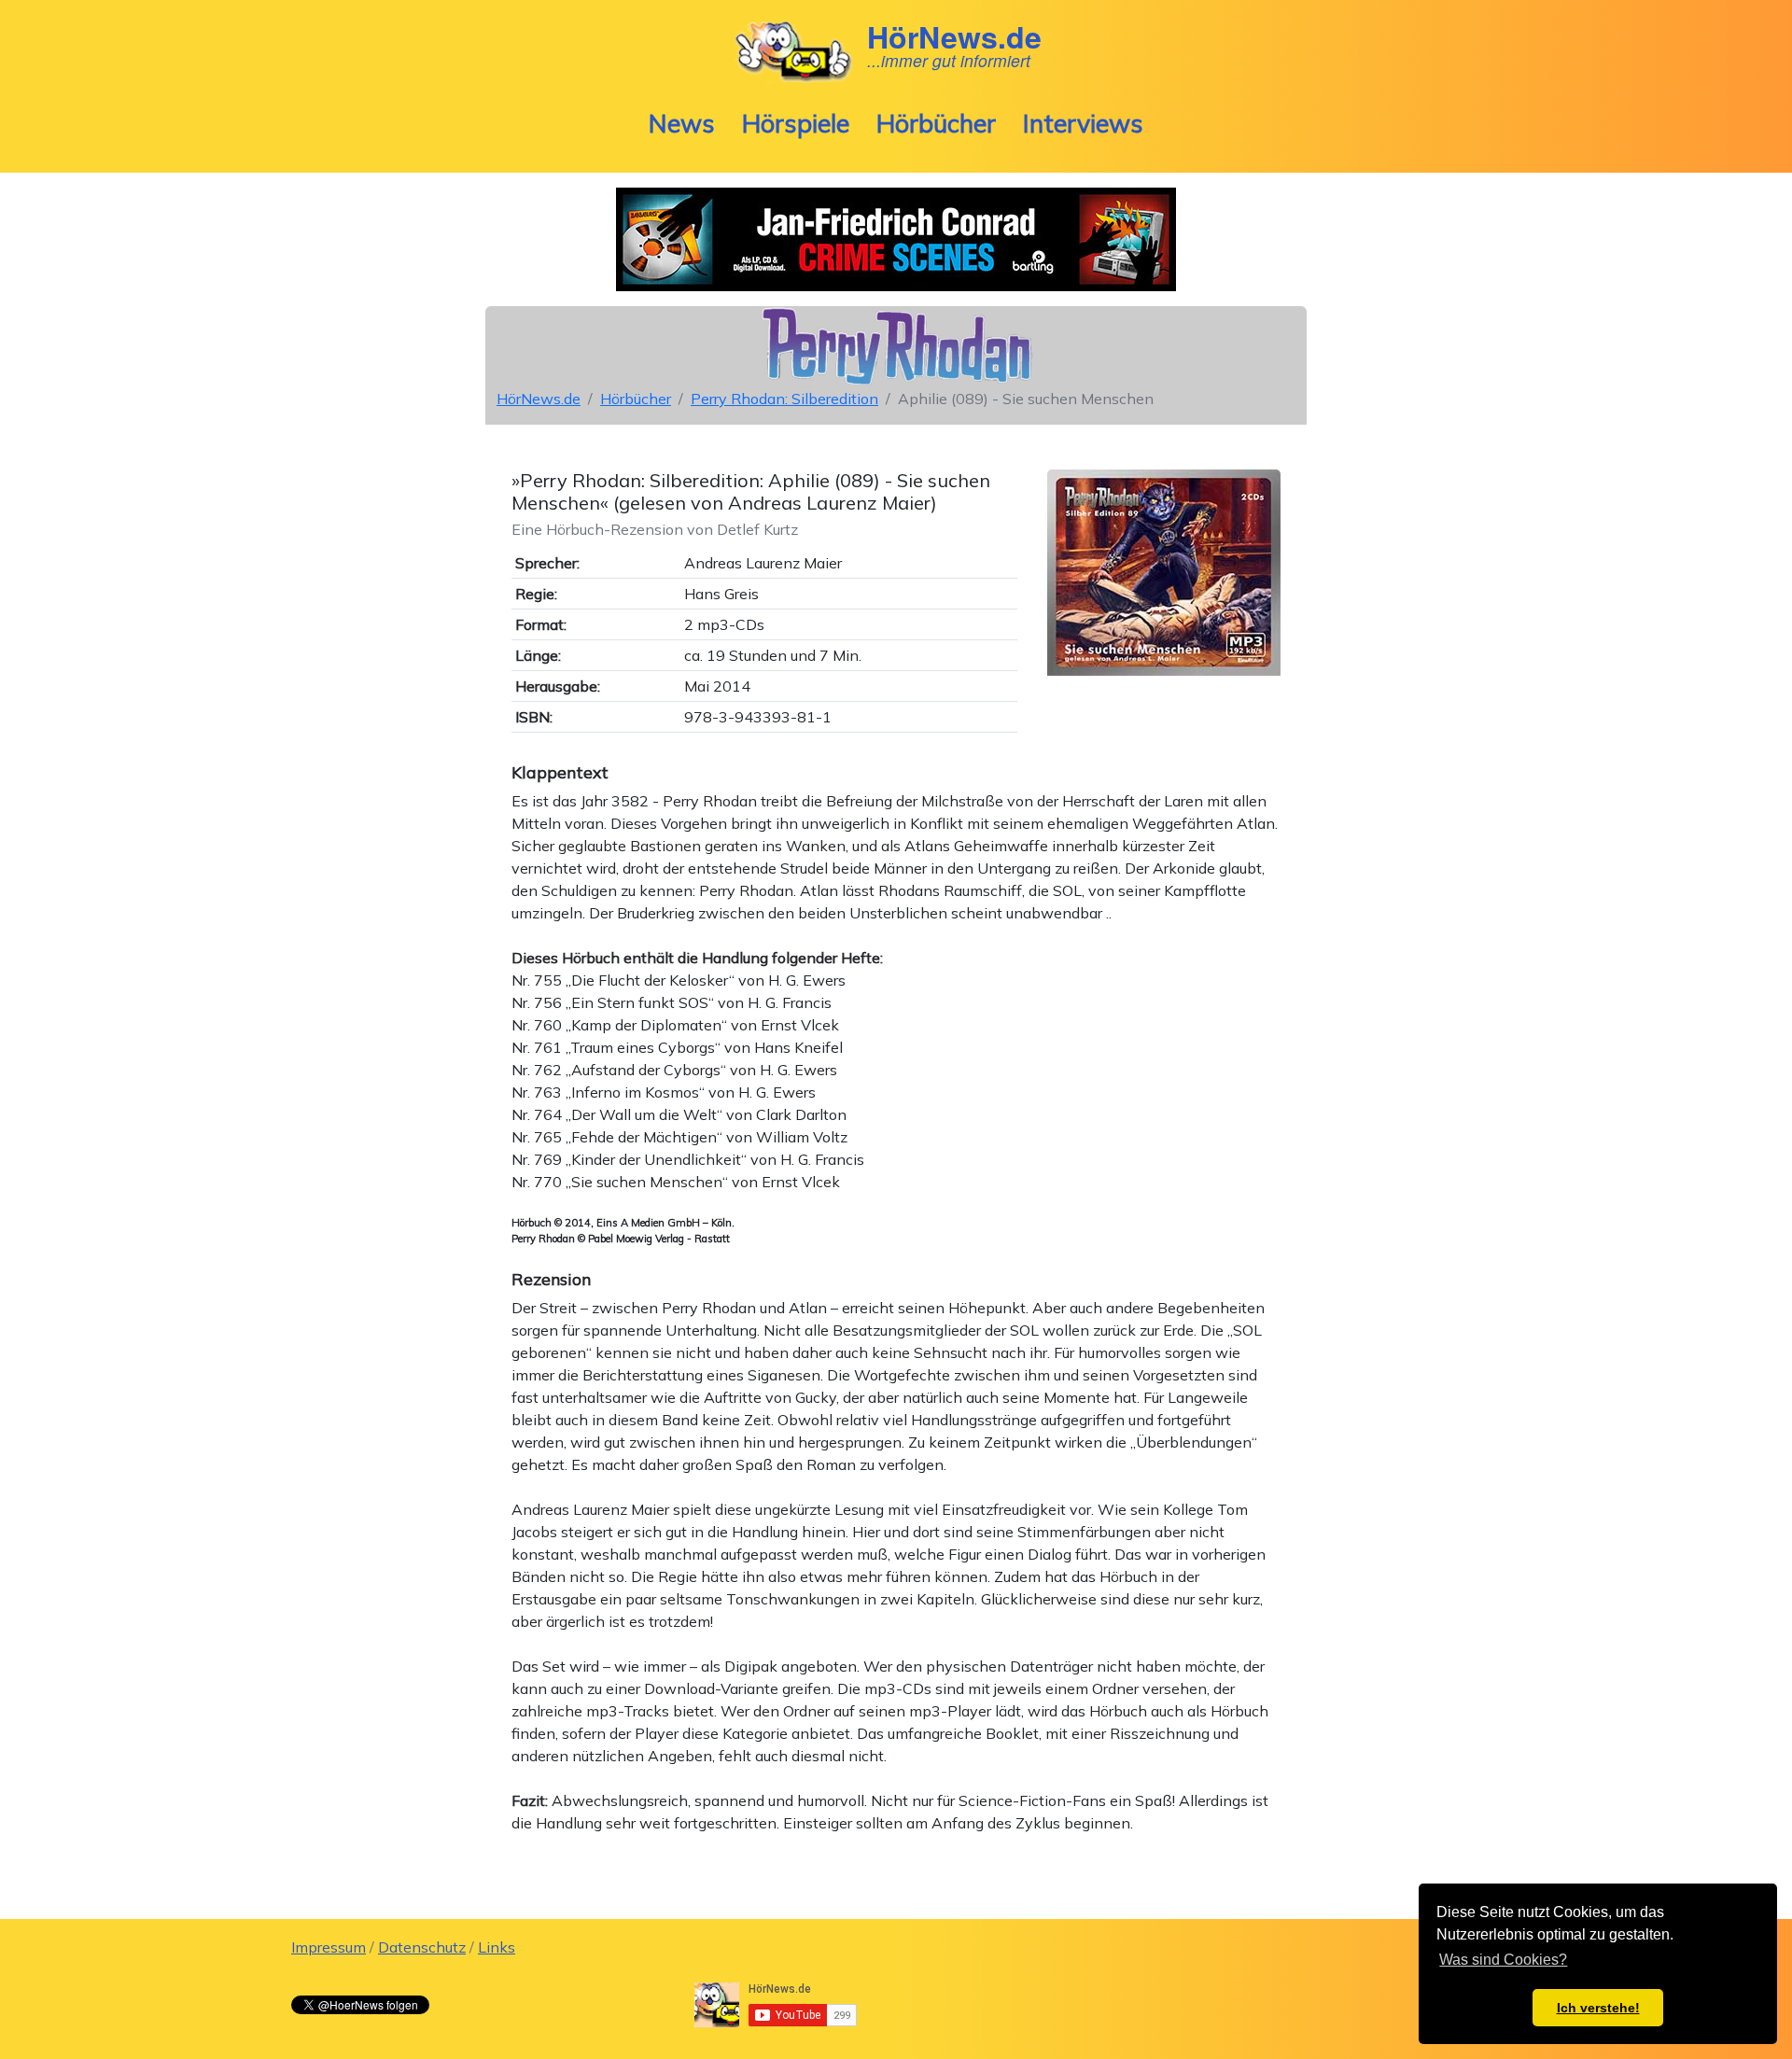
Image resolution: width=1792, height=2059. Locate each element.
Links (497, 1947)
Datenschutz (422, 1947)
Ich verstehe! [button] (1598, 2008)
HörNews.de (539, 399)
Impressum (329, 1947)
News (682, 123)
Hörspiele (796, 123)
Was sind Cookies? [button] (1503, 1960)
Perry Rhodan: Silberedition (784, 399)
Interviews (1083, 123)
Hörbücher (936, 123)
